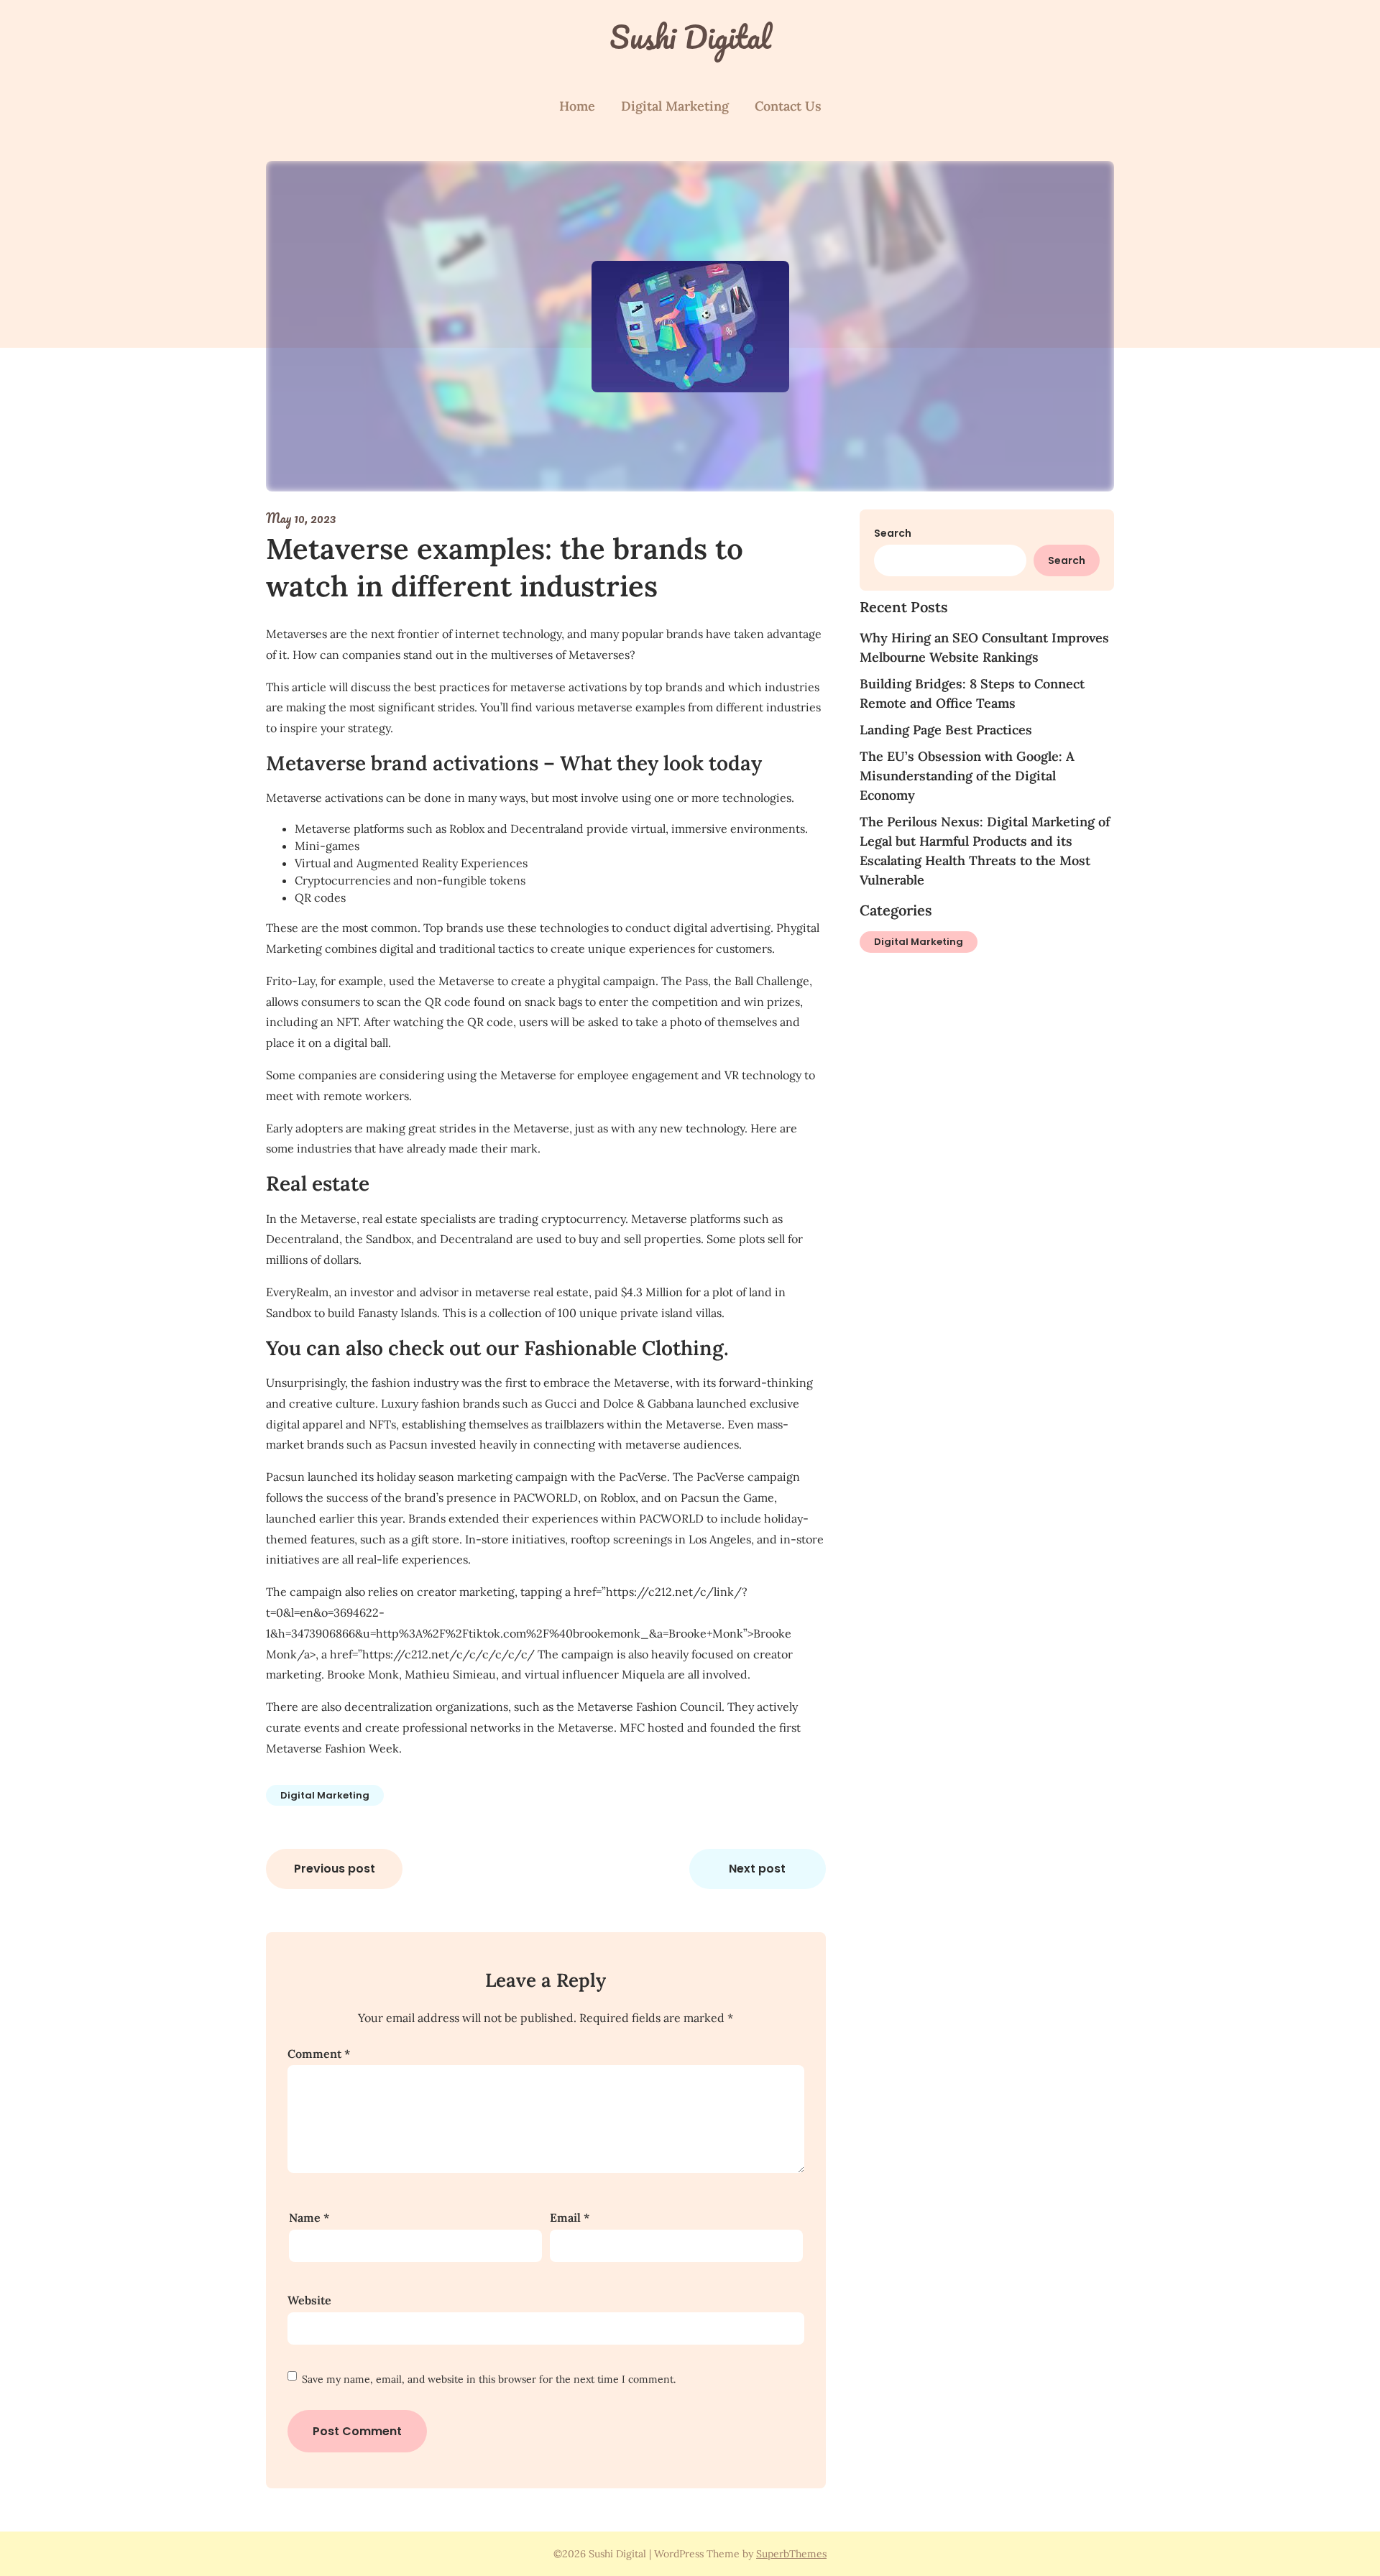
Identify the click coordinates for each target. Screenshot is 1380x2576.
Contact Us (788, 106)
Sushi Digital (690, 37)
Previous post (335, 1869)
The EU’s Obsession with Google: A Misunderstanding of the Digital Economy (967, 776)
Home (577, 106)
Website (309, 2300)
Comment (319, 2054)
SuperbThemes (791, 2554)
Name (309, 2217)
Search (893, 533)
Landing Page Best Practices (946, 730)
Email (570, 2217)
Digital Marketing (675, 106)
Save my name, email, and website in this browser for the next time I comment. (489, 2379)
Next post (757, 1869)
